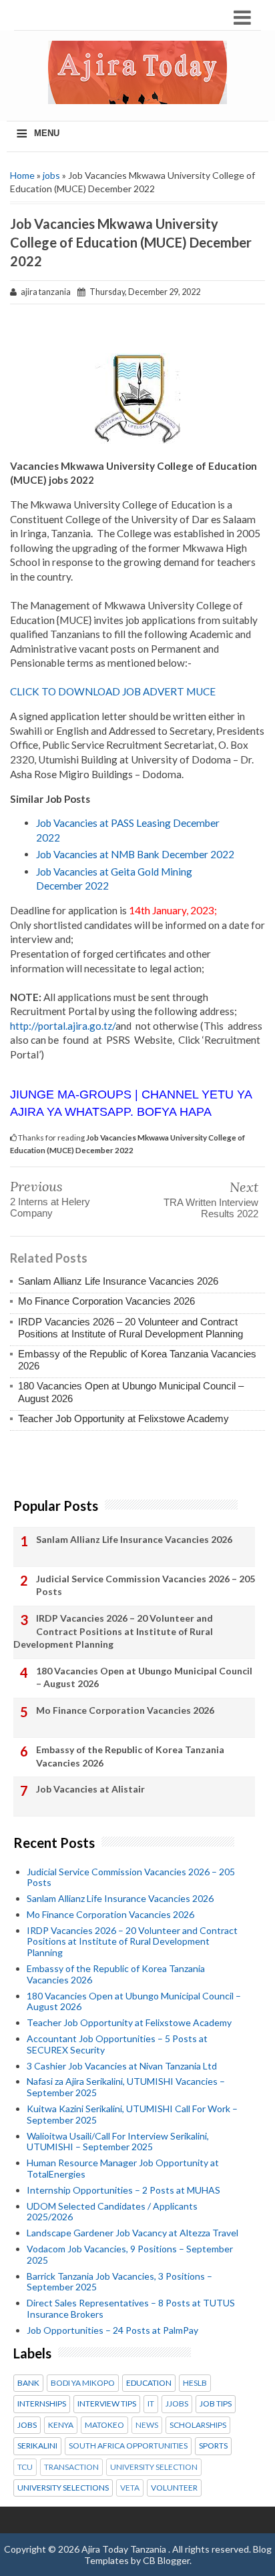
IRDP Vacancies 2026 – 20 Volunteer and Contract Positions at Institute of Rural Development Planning (130, 1328)
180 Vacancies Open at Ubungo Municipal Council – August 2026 (144, 1677)
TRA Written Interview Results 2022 (211, 1208)
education (149, 2383)
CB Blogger (166, 2560)
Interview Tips (107, 2404)
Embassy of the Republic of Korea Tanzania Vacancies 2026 (130, 1756)
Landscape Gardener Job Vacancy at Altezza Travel (132, 2233)
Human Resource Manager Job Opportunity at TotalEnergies (123, 2168)
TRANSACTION (71, 2467)
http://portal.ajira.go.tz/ (63, 1026)
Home (22, 175)
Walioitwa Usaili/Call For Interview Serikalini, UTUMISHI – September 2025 (118, 2142)
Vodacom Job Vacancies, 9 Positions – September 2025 (130, 2254)
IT (151, 2404)
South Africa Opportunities (128, 2446)
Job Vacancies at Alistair (90, 1789)
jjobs (177, 2404)
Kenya (61, 2425)
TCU (25, 2467)
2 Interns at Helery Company (50, 1207)
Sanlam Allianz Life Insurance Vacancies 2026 (118, 1281)
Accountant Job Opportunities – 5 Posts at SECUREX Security (117, 2044)
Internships (42, 2404)
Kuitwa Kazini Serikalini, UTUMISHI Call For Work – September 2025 (132, 2114)
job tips (216, 2404)
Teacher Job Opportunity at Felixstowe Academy (123, 1418)
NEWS (147, 2425)
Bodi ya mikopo (83, 2383)
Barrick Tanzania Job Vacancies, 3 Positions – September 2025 (119, 2282)
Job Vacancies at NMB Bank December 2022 (135, 854)
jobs (51, 175)
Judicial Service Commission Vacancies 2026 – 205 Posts (146, 1585)
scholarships (198, 2425)
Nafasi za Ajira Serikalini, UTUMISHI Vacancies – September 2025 (126, 2087)
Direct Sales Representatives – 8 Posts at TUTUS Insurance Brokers (131, 2308)
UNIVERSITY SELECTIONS (63, 2488)
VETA (130, 2488)
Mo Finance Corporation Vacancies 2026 (106, 1301)
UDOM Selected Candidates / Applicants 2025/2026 (112, 2212)
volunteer (174, 2488)
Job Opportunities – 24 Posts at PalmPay (112, 2330)
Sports (213, 2446)
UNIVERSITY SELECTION (154, 2467)
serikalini (37, 2446)
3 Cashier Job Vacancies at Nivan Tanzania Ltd (122, 2066)
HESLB (195, 2383)
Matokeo (104, 2425)
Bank (28, 2383)
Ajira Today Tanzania (125, 2549)
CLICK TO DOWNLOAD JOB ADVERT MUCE (113, 691)
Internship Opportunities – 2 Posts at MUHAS (123, 2190)
